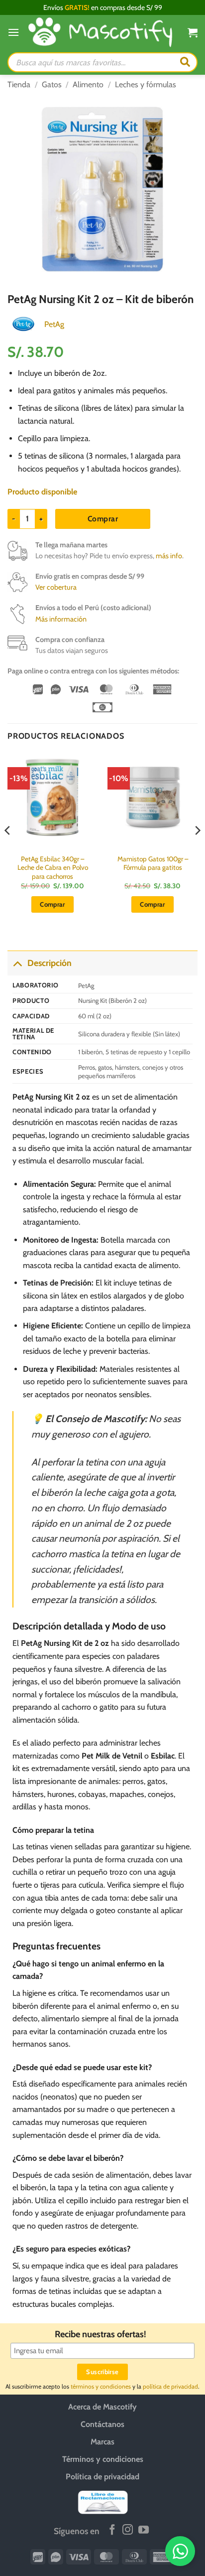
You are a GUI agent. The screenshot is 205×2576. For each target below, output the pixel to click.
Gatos (52, 84)
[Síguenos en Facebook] (112, 2530)
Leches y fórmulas (146, 84)
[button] (13, 32)
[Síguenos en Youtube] (144, 2530)
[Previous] (8, 850)
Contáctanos (102, 2424)
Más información (61, 619)
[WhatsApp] (180, 2551)
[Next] (197, 850)
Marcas (102, 2442)
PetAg (54, 324)
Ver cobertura (56, 587)
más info (169, 556)
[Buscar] (185, 62)
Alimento (88, 84)
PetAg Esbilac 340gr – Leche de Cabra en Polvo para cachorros (53, 868)
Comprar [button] (52, 904)
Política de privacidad (102, 2477)
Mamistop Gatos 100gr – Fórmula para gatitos (153, 863)
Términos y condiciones (103, 2459)
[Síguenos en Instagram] (128, 2530)
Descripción (50, 963)
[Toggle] (17, 963)
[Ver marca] (23, 323)
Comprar (103, 519)
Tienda (19, 84)
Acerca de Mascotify (102, 2407)
